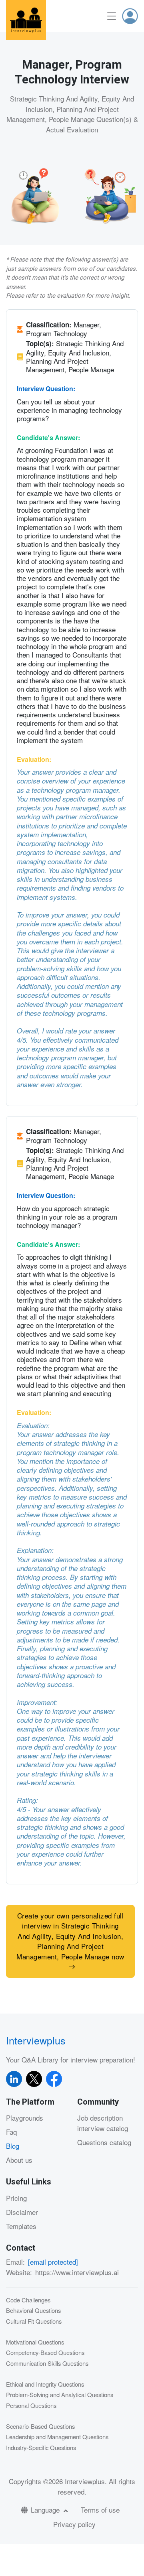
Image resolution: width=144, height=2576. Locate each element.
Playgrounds (25, 2118)
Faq (11, 2132)
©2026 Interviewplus (74, 2481)
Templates (21, 2226)
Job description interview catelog (103, 2123)
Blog (13, 2146)
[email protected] (53, 2262)
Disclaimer (22, 2212)
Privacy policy (74, 2524)
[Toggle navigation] (112, 16)
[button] (130, 16)
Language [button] (46, 2510)
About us (19, 2160)
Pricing (16, 2198)
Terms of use (100, 2510)
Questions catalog (104, 2142)
